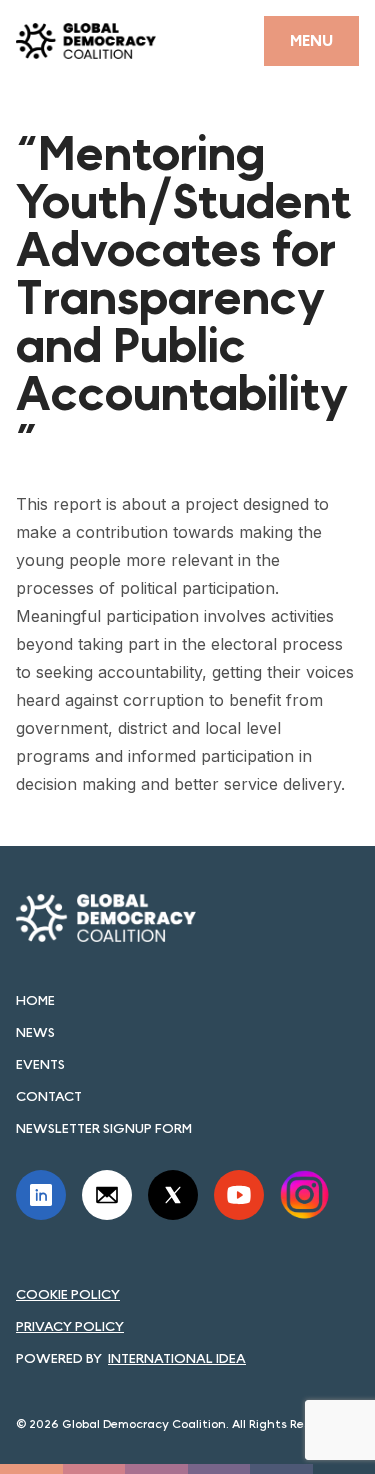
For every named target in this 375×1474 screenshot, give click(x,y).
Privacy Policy (70, 1326)
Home (35, 1000)
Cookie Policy (68, 1294)
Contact (49, 1096)
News (35, 1032)
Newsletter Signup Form (104, 1128)
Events (40, 1064)
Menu (311, 40)
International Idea (177, 1358)
